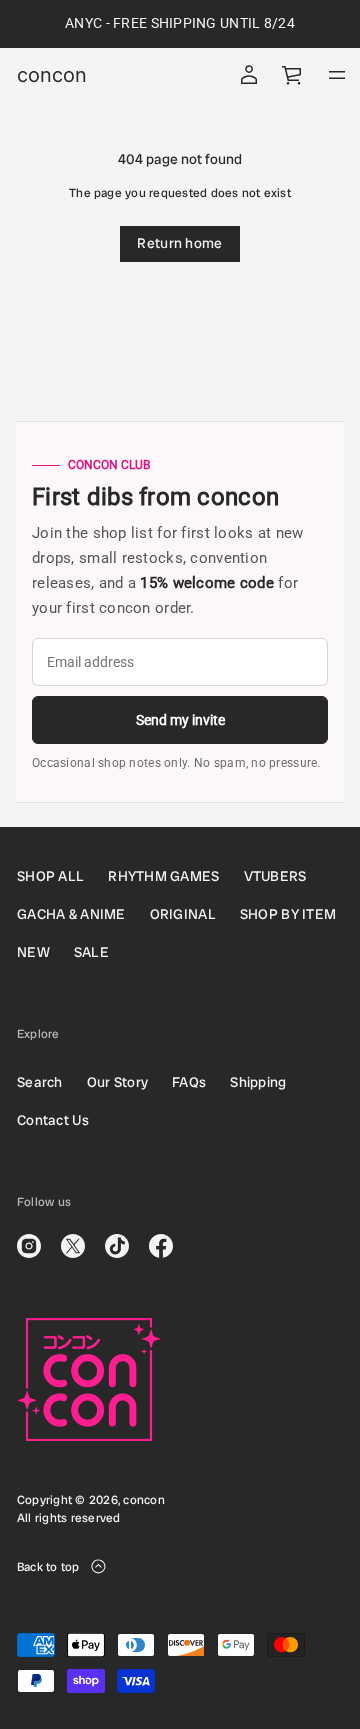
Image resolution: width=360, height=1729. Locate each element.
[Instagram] (29, 1246)
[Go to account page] (249, 75)
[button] (293, 75)
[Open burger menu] (337, 75)
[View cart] (293, 75)
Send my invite (180, 720)
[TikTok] (117, 1246)
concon (52, 75)
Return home (179, 243)
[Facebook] (161, 1246)
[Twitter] (73, 1246)
